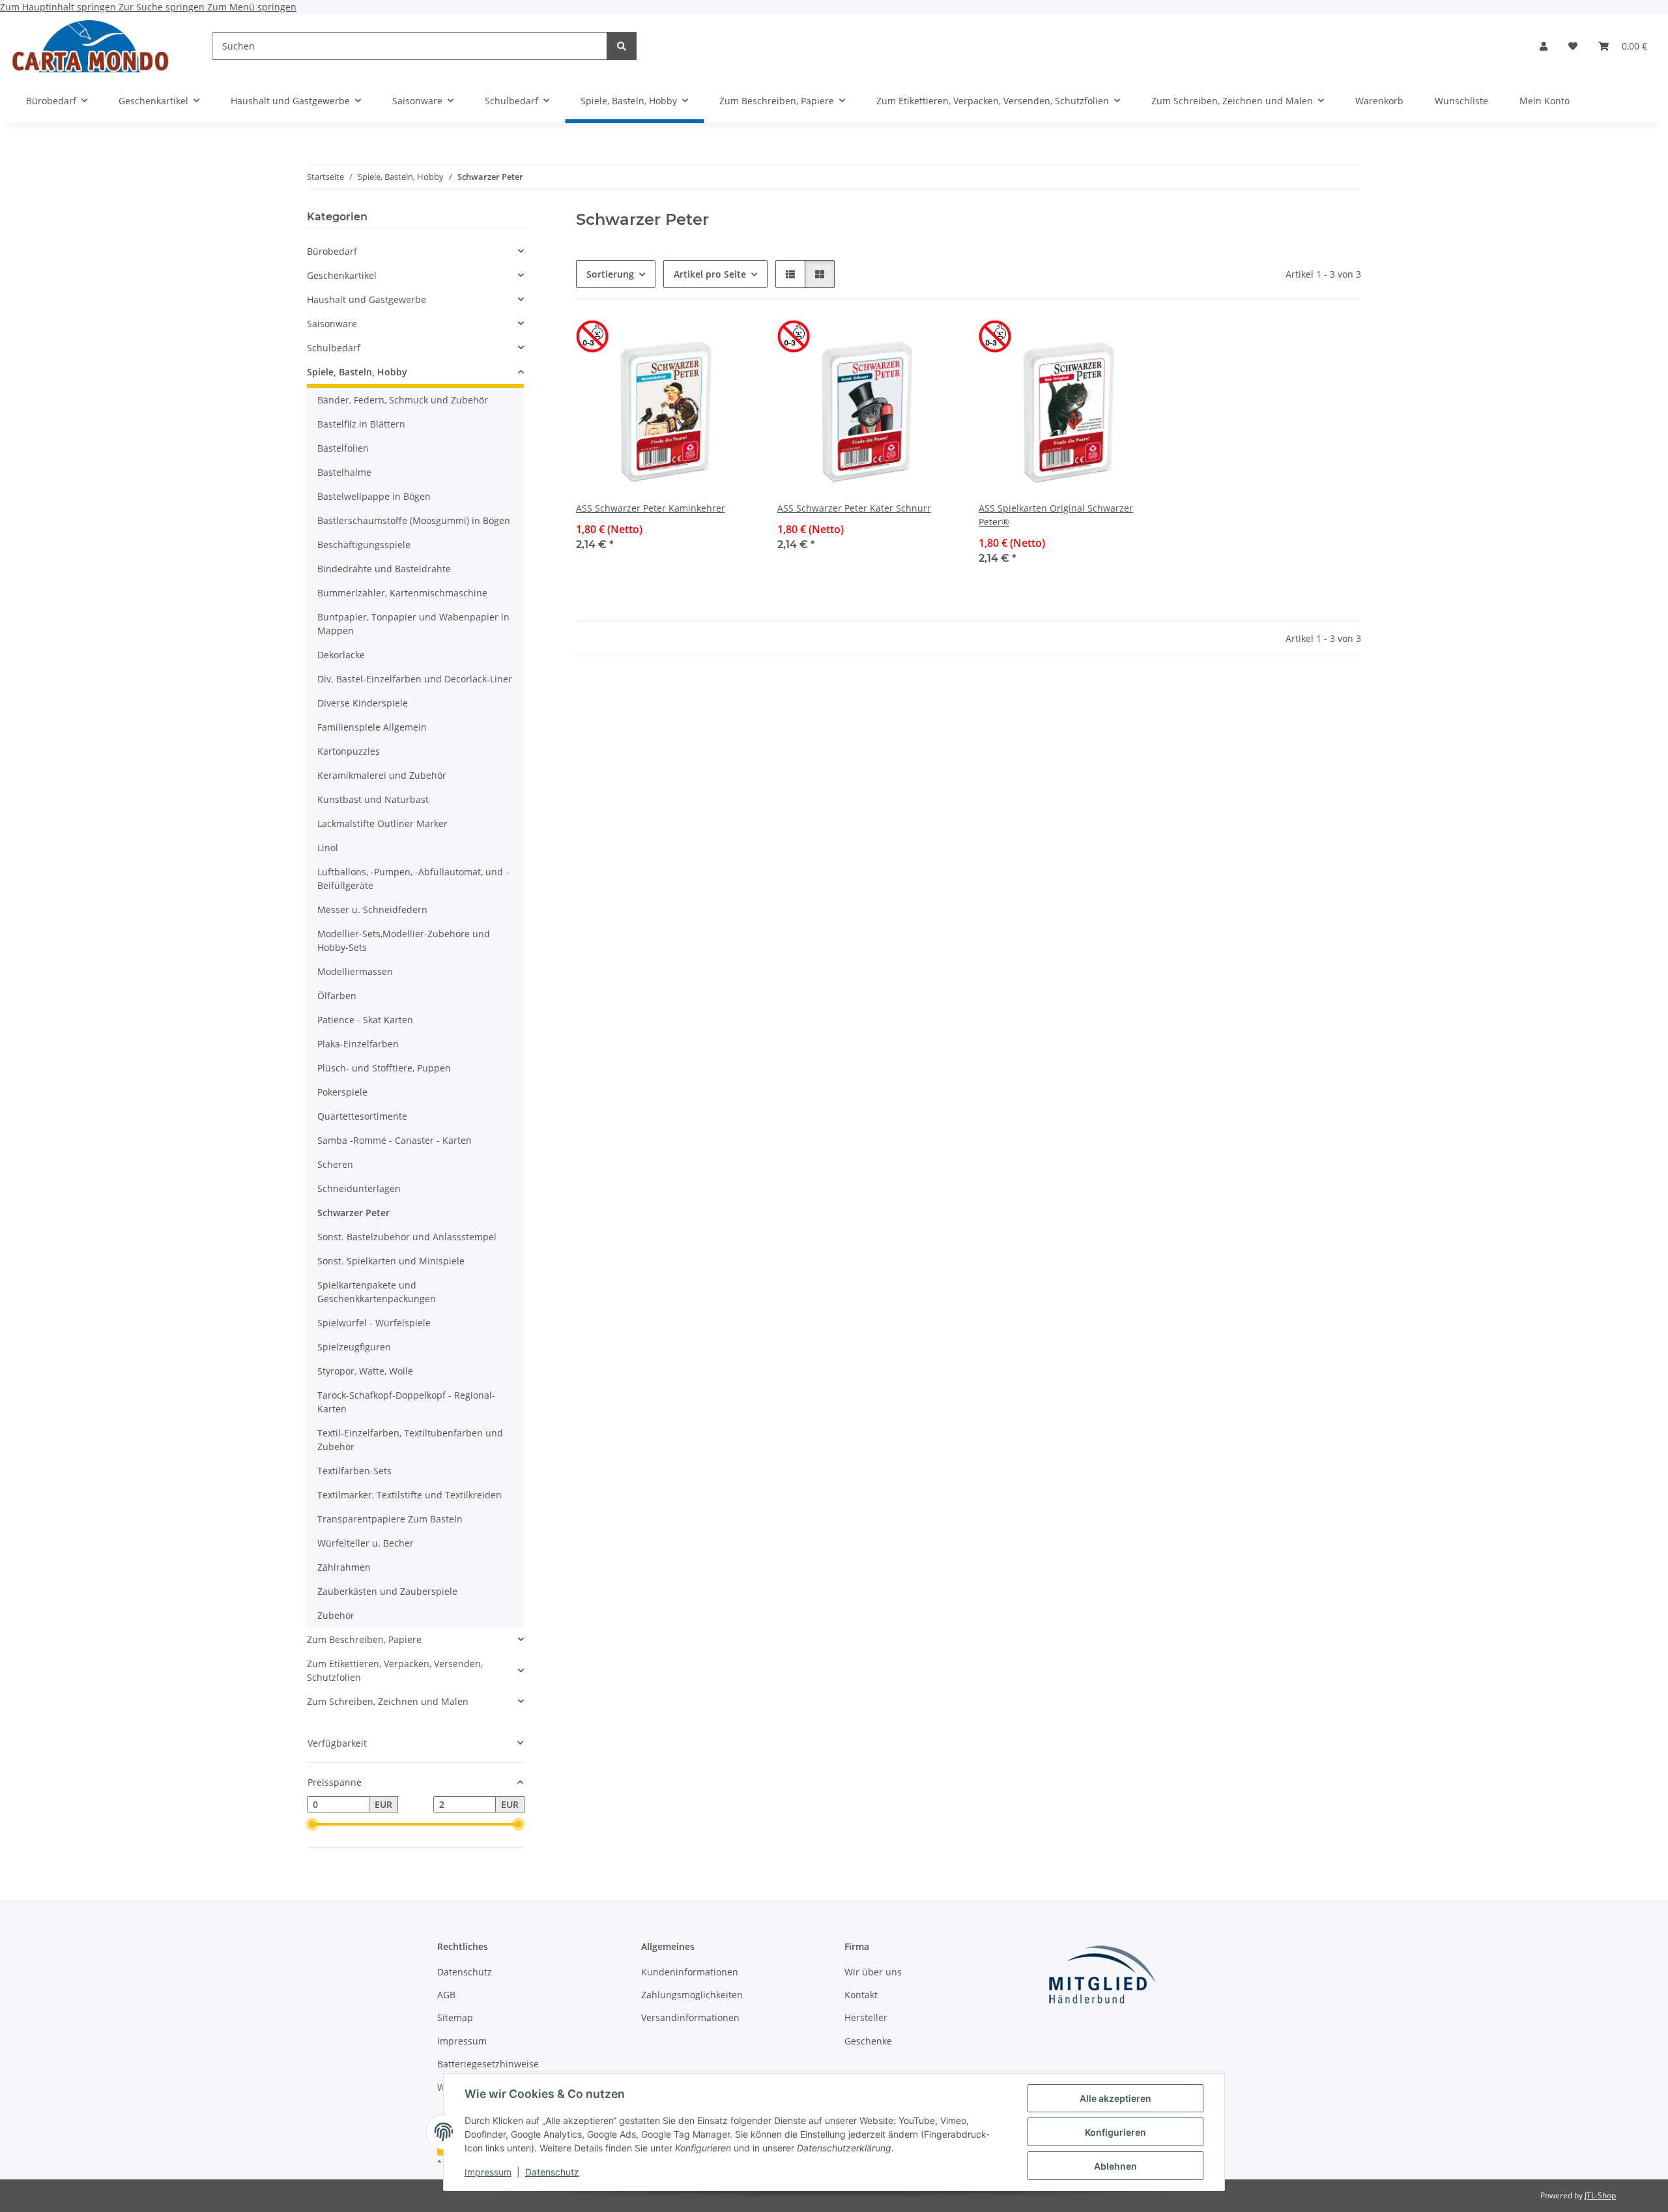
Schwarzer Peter (353, 1213)
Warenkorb (1379, 101)
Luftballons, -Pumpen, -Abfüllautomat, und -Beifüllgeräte (413, 879)
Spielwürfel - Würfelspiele (374, 1323)
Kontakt (861, 1995)
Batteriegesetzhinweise (488, 2064)
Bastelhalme (344, 472)
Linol (328, 848)
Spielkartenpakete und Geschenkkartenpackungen (377, 1292)
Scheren (335, 1164)
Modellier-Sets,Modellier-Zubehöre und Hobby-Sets (404, 940)
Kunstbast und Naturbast (373, 799)
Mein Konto (1545, 101)
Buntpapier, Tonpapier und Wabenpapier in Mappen (413, 624)
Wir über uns (873, 1972)
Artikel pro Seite (710, 274)
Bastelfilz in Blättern (361, 424)
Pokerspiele (342, 1092)
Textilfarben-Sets (354, 1471)
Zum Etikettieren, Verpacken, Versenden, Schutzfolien (395, 1670)
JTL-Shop (1600, 2195)
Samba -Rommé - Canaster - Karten (395, 1140)
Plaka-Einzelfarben (358, 1044)
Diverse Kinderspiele (363, 703)
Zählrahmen (344, 1567)
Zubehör (336, 1615)
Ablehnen (1115, 2166)
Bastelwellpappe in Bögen (374, 496)
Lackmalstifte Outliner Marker (382, 823)
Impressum (488, 2172)
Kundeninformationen (690, 1972)
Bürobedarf (332, 251)
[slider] (312, 1825)
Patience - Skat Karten (365, 1020)
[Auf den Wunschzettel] (734, 342)
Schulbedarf (334, 348)
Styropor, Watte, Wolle (365, 1371)
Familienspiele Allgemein (372, 727)
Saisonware (332, 324)
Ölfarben (337, 996)
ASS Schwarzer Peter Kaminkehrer (651, 508)
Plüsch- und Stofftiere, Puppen (384, 1068)
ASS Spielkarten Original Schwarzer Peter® (1056, 515)
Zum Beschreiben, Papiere (364, 1639)
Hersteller (866, 2017)
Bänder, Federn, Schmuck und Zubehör (403, 400)
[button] (1544, 46)
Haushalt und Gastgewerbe (367, 299)
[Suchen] (622, 46)
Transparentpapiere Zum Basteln (390, 1519)
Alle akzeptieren (1115, 2098)
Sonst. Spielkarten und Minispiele (391, 1261)
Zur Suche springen (163, 7)
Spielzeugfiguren (354, 1347)
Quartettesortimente (362, 1116)
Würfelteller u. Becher (366, 1543)
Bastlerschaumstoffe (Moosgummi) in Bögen (414, 520)
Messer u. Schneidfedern (372, 910)
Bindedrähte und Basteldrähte (384, 569)
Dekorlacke (341, 655)
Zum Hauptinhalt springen (59, 7)
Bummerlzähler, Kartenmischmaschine (402, 593)
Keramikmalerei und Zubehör (382, 775)
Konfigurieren (1115, 2132)
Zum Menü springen (252, 7)
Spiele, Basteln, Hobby (357, 372)
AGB (446, 1995)
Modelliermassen (355, 971)
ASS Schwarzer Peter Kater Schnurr (854, 508)
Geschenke (868, 2041)
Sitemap (455, 2017)
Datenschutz (552, 2172)
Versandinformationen (690, 2017)
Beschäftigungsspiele (364, 545)
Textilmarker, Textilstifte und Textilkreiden (410, 1495)
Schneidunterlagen (359, 1188)
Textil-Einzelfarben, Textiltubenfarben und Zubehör (410, 1440)
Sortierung (610, 274)
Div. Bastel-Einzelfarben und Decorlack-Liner (415, 679)
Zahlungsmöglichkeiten (692, 1995)
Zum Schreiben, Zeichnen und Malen (388, 1701)
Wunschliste (1461, 101)
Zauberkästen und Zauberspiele (387, 1591)
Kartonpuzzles (349, 751)
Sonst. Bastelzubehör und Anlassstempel (407, 1237)
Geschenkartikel (342, 275)
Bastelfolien (343, 448)
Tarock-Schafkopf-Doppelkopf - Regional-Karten (406, 1402)
